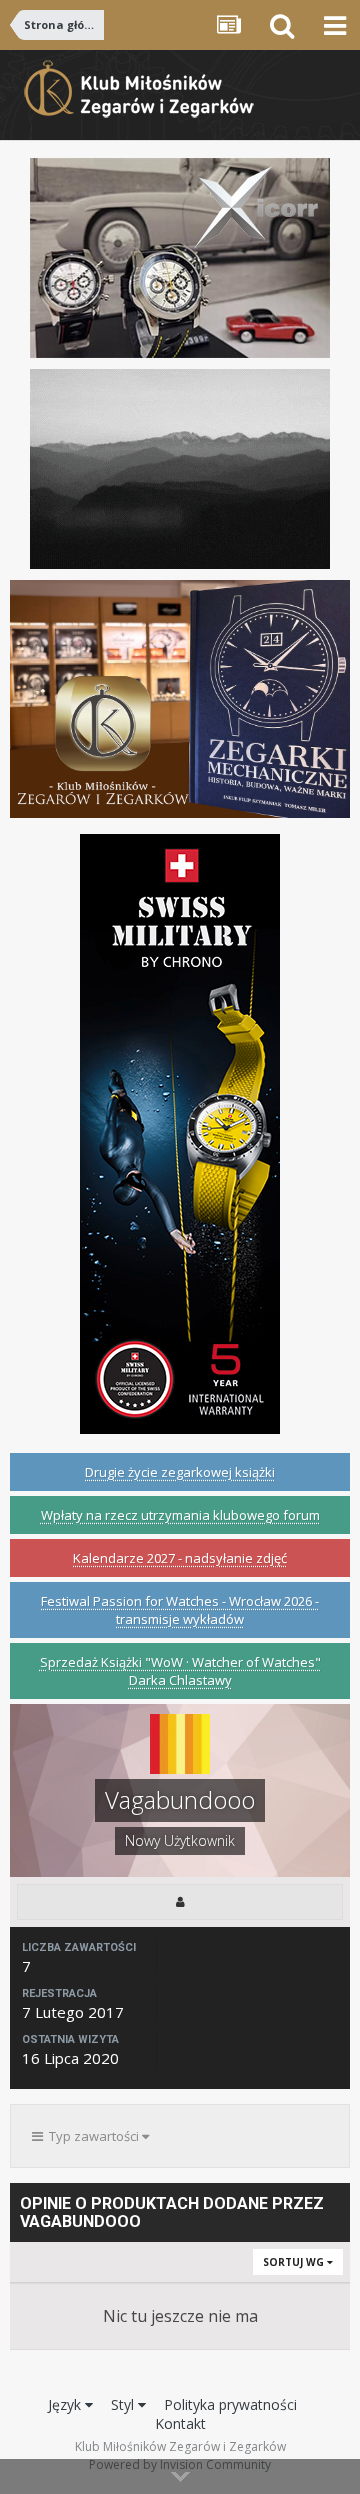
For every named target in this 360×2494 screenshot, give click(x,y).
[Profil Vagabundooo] (180, 1902)
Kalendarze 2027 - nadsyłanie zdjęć (180, 1558)
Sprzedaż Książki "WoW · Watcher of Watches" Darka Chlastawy (180, 1671)
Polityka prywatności (230, 2404)
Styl (124, 2404)
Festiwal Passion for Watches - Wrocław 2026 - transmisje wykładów (180, 1610)
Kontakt (180, 2423)
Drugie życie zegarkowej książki (180, 1472)
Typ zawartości (92, 2136)
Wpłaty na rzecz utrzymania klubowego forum (180, 1515)
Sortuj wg (295, 2262)
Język (66, 2404)
